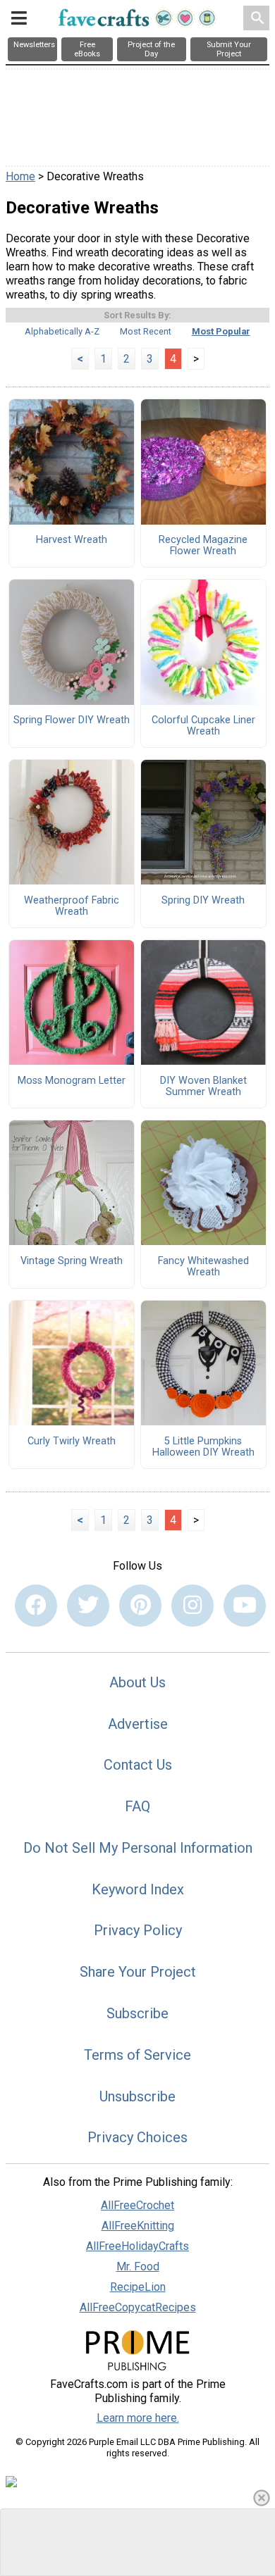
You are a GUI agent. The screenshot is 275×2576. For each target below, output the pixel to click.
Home (20, 176)
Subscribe (137, 2013)
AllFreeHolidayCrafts (137, 2246)
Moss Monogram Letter (72, 1081)
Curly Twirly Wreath (72, 1442)
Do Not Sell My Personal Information (138, 1848)
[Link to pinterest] (140, 1606)
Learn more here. (138, 2418)
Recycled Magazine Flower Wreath (203, 546)
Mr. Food (138, 2266)
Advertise (138, 1724)
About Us (137, 1682)
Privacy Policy (138, 1930)
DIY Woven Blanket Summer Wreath (203, 1087)
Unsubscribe (137, 2096)
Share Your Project (138, 1972)
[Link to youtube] (245, 1606)
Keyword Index (138, 1889)
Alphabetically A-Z (62, 331)
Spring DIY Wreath (203, 901)
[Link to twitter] (88, 1606)
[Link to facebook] (36, 1606)
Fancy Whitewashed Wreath (203, 1267)
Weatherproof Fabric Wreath (72, 906)
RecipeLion (138, 2287)
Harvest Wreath (72, 540)
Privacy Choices (137, 2137)
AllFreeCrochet (137, 2205)
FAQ (137, 1806)
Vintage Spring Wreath (72, 1261)
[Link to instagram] (192, 1606)
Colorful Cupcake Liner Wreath (203, 726)
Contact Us (138, 1765)
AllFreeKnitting (138, 2226)
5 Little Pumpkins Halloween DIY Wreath (203, 1447)
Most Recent (146, 331)
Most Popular (221, 331)
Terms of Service (137, 2055)
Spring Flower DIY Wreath (72, 720)
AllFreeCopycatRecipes (138, 2307)
